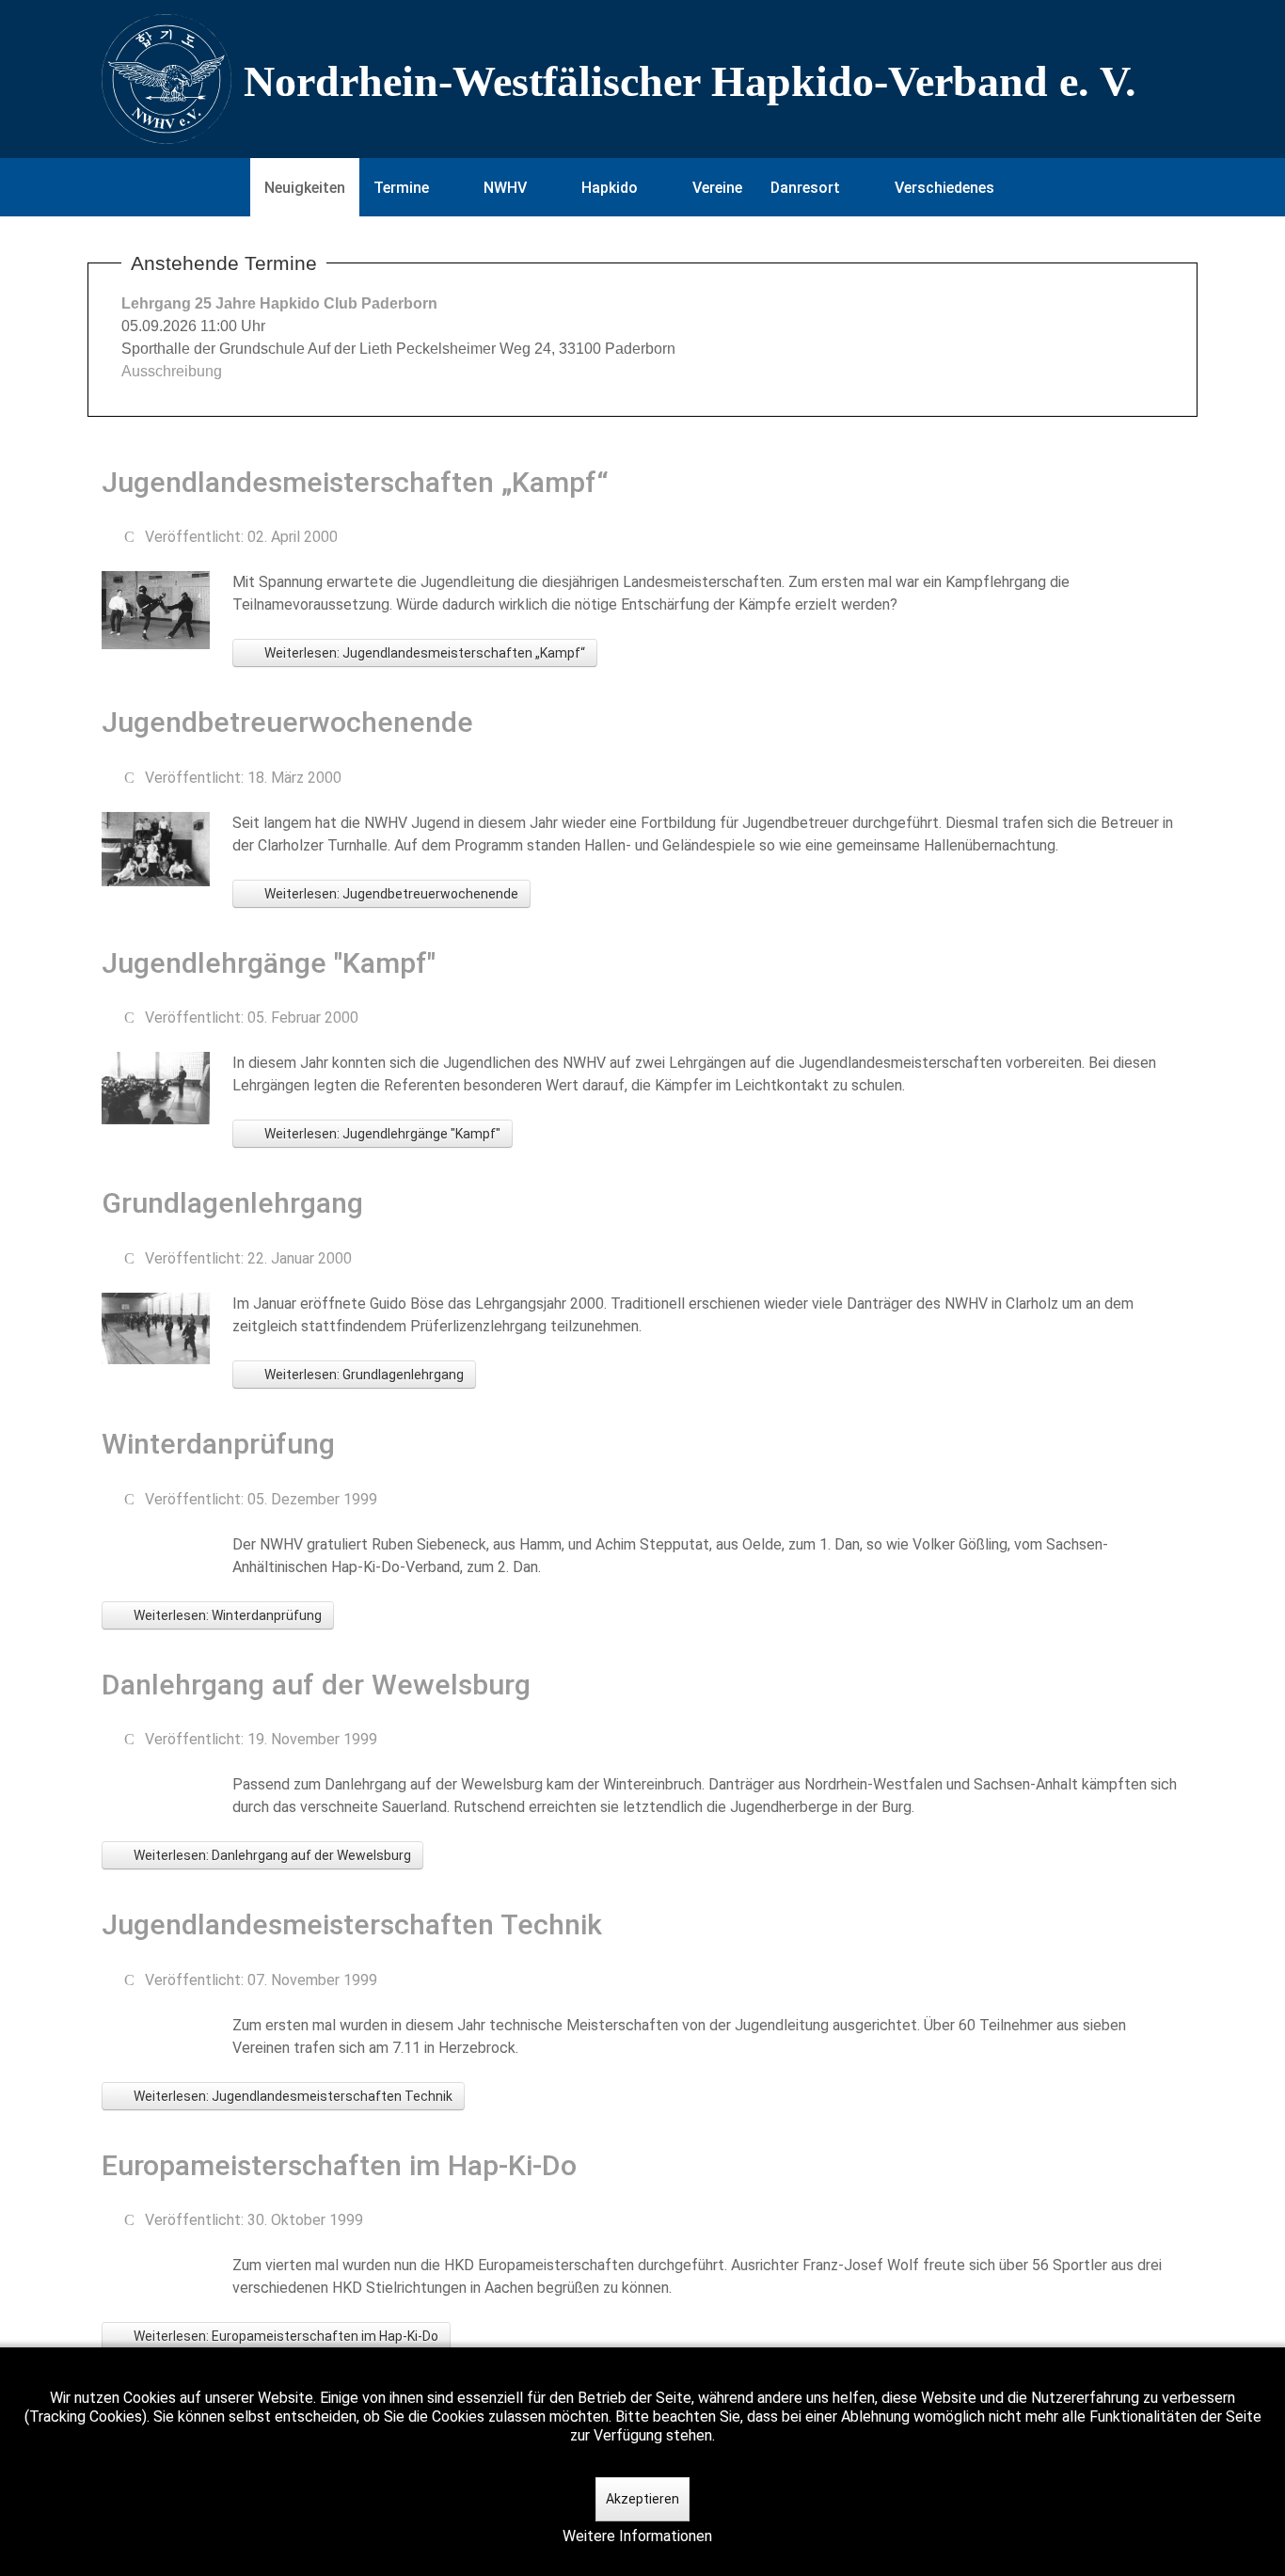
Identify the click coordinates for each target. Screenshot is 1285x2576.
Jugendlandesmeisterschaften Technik (352, 1924)
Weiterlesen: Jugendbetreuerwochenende (390, 894)
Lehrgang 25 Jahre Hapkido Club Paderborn (279, 303)
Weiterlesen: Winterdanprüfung (226, 1615)
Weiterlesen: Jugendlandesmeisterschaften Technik (292, 2096)
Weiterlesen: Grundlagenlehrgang (363, 1375)
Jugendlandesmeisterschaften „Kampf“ (355, 482)
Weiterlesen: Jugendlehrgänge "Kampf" (381, 1134)
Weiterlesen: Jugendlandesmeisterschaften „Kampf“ (423, 653)
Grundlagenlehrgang (232, 1203)
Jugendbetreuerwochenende (287, 722)
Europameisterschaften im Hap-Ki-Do (339, 2165)
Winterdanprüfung (218, 1444)
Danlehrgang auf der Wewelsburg (316, 1685)
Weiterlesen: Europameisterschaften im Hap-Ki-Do (285, 2336)
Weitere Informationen (637, 2536)
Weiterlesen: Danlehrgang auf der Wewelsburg (271, 1855)
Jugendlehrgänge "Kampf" (269, 963)
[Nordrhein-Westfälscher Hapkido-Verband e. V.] (642, 79)
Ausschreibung (172, 371)
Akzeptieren (642, 2499)
